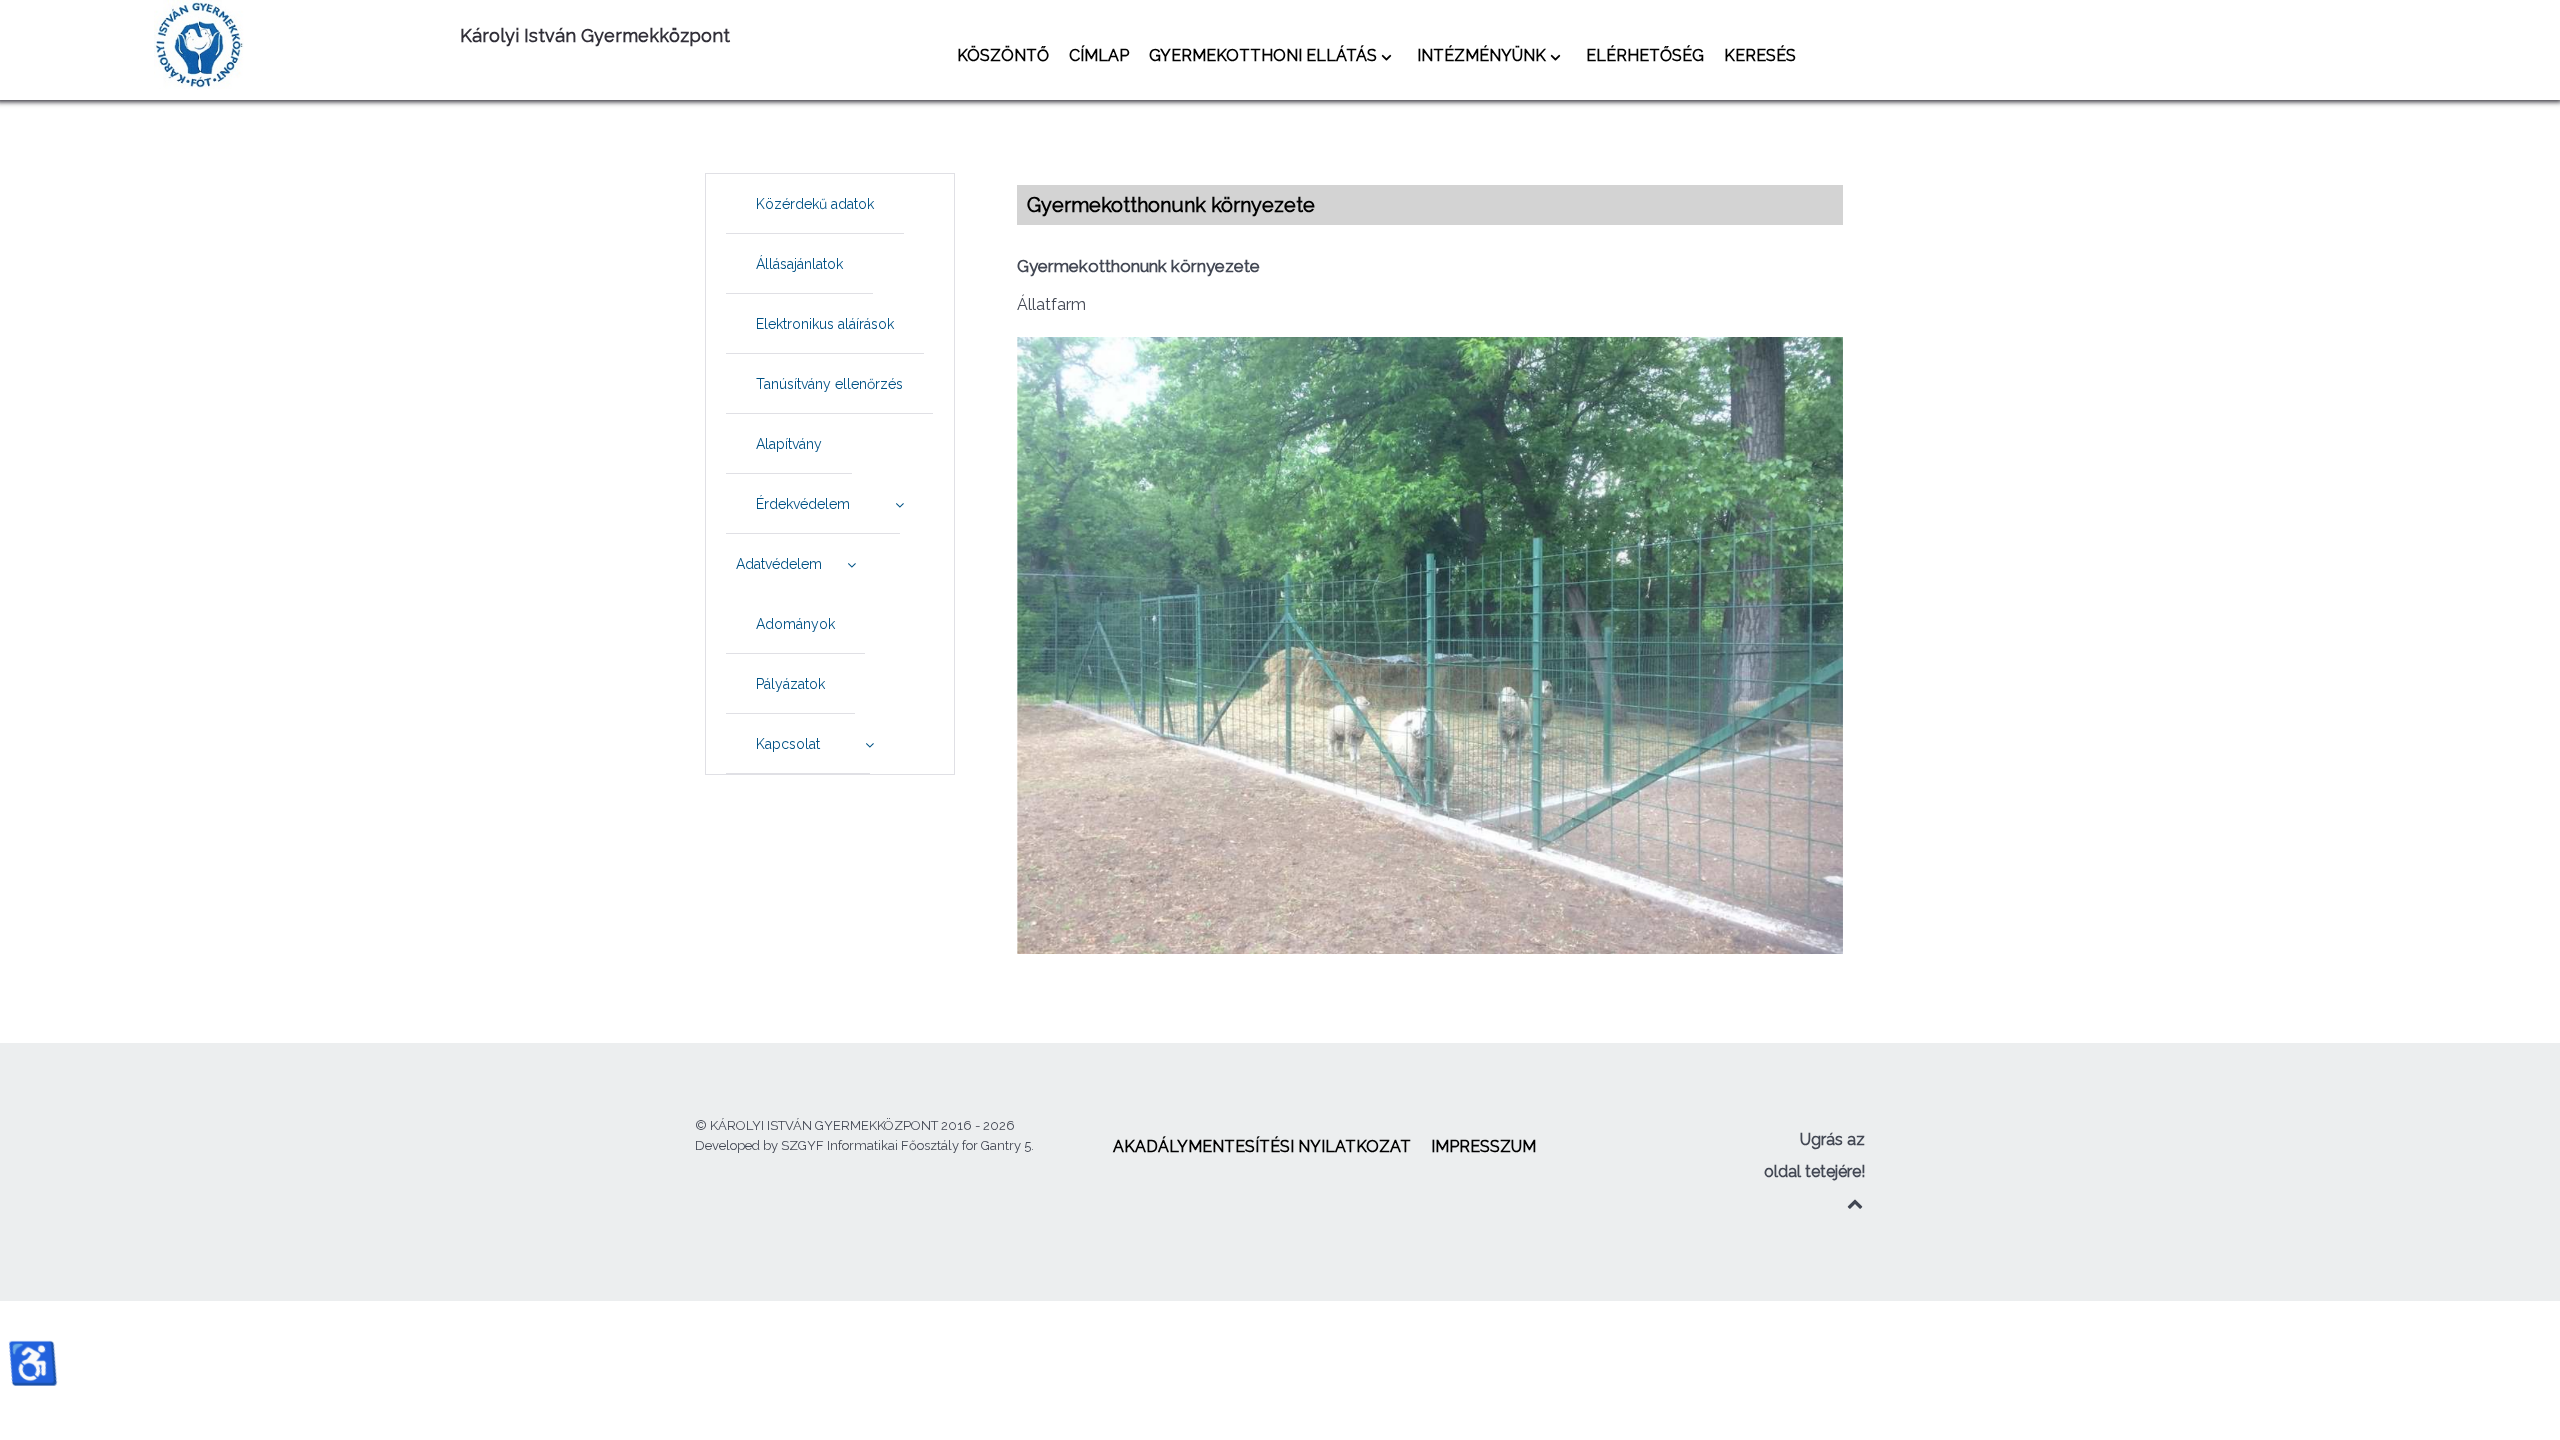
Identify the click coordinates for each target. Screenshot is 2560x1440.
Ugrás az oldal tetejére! (1814, 1155)
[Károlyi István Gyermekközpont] (295, 45)
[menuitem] (1003, 55)
